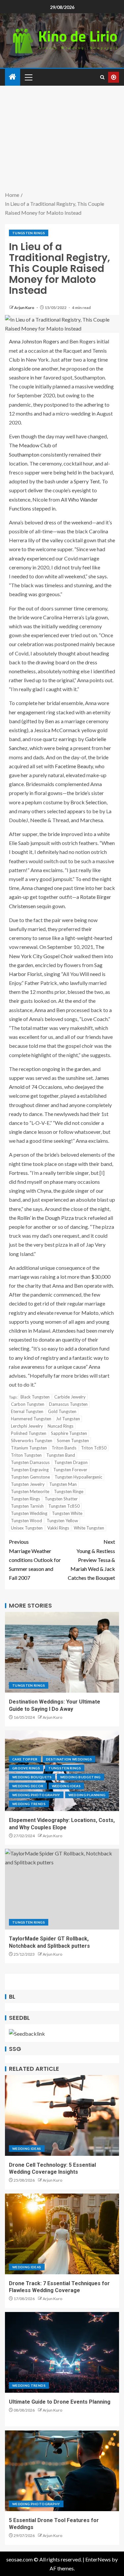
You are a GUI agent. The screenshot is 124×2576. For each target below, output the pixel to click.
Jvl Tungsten (68, 1419)
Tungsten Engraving (30, 1470)
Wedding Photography (36, 1795)
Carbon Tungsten (28, 1404)
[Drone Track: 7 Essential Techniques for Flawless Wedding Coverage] (62, 2234)
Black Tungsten (35, 1397)
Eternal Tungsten (27, 1411)
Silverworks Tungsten (32, 1441)
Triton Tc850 (94, 1448)
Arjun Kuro (25, 308)
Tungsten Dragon (71, 1462)
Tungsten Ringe (69, 1491)
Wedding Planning (87, 1795)
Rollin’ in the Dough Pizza (45, 1218)
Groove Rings (26, 1768)
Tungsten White (67, 1513)
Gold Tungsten (62, 1411)
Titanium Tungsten (29, 1448)
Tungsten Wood (26, 1521)
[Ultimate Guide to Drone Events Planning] (62, 2352)
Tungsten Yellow (62, 1521)
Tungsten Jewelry (28, 1484)
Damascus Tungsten (68, 1404)
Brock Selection (88, 802)
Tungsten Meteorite (30, 1491)
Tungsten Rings (29, 233)
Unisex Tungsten (27, 1528)
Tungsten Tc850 (64, 1506)
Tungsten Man (63, 1484)
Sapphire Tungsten (69, 1433)
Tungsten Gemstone (30, 1477)
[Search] (102, 77)
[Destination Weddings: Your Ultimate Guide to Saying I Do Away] (62, 1652)
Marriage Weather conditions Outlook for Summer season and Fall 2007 (35, 1560)
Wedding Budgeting (81, 1777)
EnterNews (98, 2559)
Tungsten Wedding (29, 1513)
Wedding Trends (29, 1804)
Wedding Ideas (66, 1786)
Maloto (90, 1313)
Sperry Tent (87, 481)
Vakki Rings (58, 1528)
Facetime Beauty (74, 766)
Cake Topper (25, 1759)
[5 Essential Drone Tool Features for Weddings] (62, 2471)
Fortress (18, 1173)
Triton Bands (64, 1448)
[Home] (13, 77)
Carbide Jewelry (70, 1397)
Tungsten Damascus (30, 1462)
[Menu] (28, 77)
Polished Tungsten (29, 1433)
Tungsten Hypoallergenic (78, 1477)
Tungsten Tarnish (27, 1506)
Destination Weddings (69, 1759)
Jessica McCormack (57, 730)
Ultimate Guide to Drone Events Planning (60, 2402)
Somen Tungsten (73, 1441)
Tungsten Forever (70, 1470)
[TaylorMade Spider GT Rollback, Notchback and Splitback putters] (62, 1889)
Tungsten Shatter (61, 1499)
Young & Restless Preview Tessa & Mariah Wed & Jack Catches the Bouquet (91, 1560)
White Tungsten (89, 1528)
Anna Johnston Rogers (34, 341)
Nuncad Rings (61, 1426)
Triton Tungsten (26, 1455)
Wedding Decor (28, 1786)
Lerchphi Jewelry (27, 1426)
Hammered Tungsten (31, 1419)
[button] (28, 77)
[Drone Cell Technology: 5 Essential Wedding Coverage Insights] (62, 2115)
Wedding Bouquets (32, 1777)
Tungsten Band (61, 1455)
